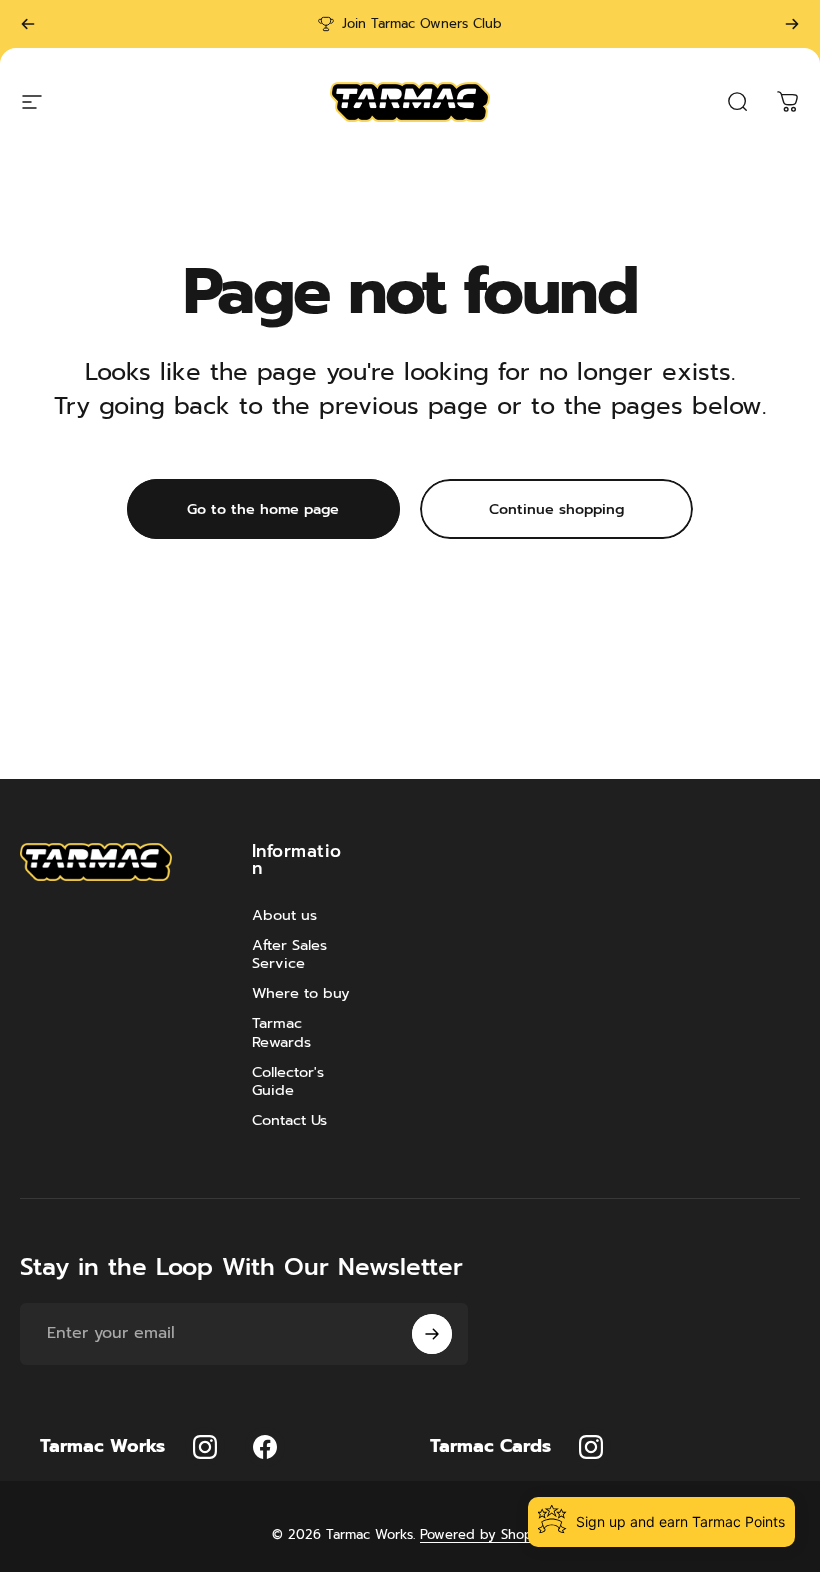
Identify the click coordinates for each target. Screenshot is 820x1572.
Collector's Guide (288, 1081)
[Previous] (28, 24)
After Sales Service (289, 954)
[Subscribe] (432, 1334)
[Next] (792, 24)
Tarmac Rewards (281, 1032)
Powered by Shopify (484, 1534)
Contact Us (289, 1120)
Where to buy (301, 993)
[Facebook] (265, 1447)
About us (284, 915)
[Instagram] (205, 1447)
